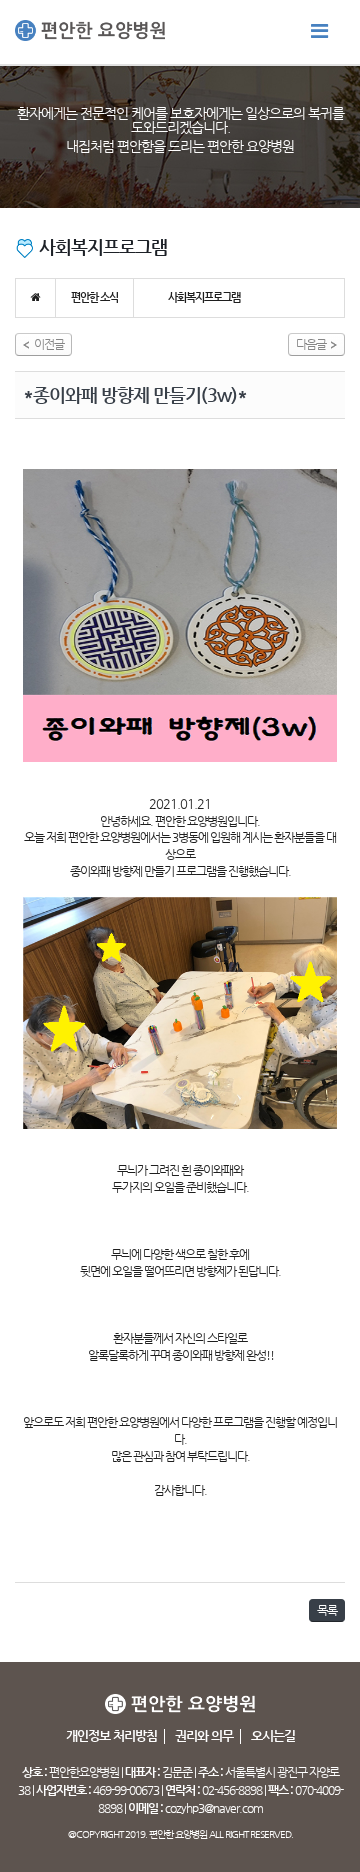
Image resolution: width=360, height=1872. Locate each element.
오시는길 (273, 1735)
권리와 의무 (204, 1735)
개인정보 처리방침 (111, 1735)
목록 (327, 1610)
